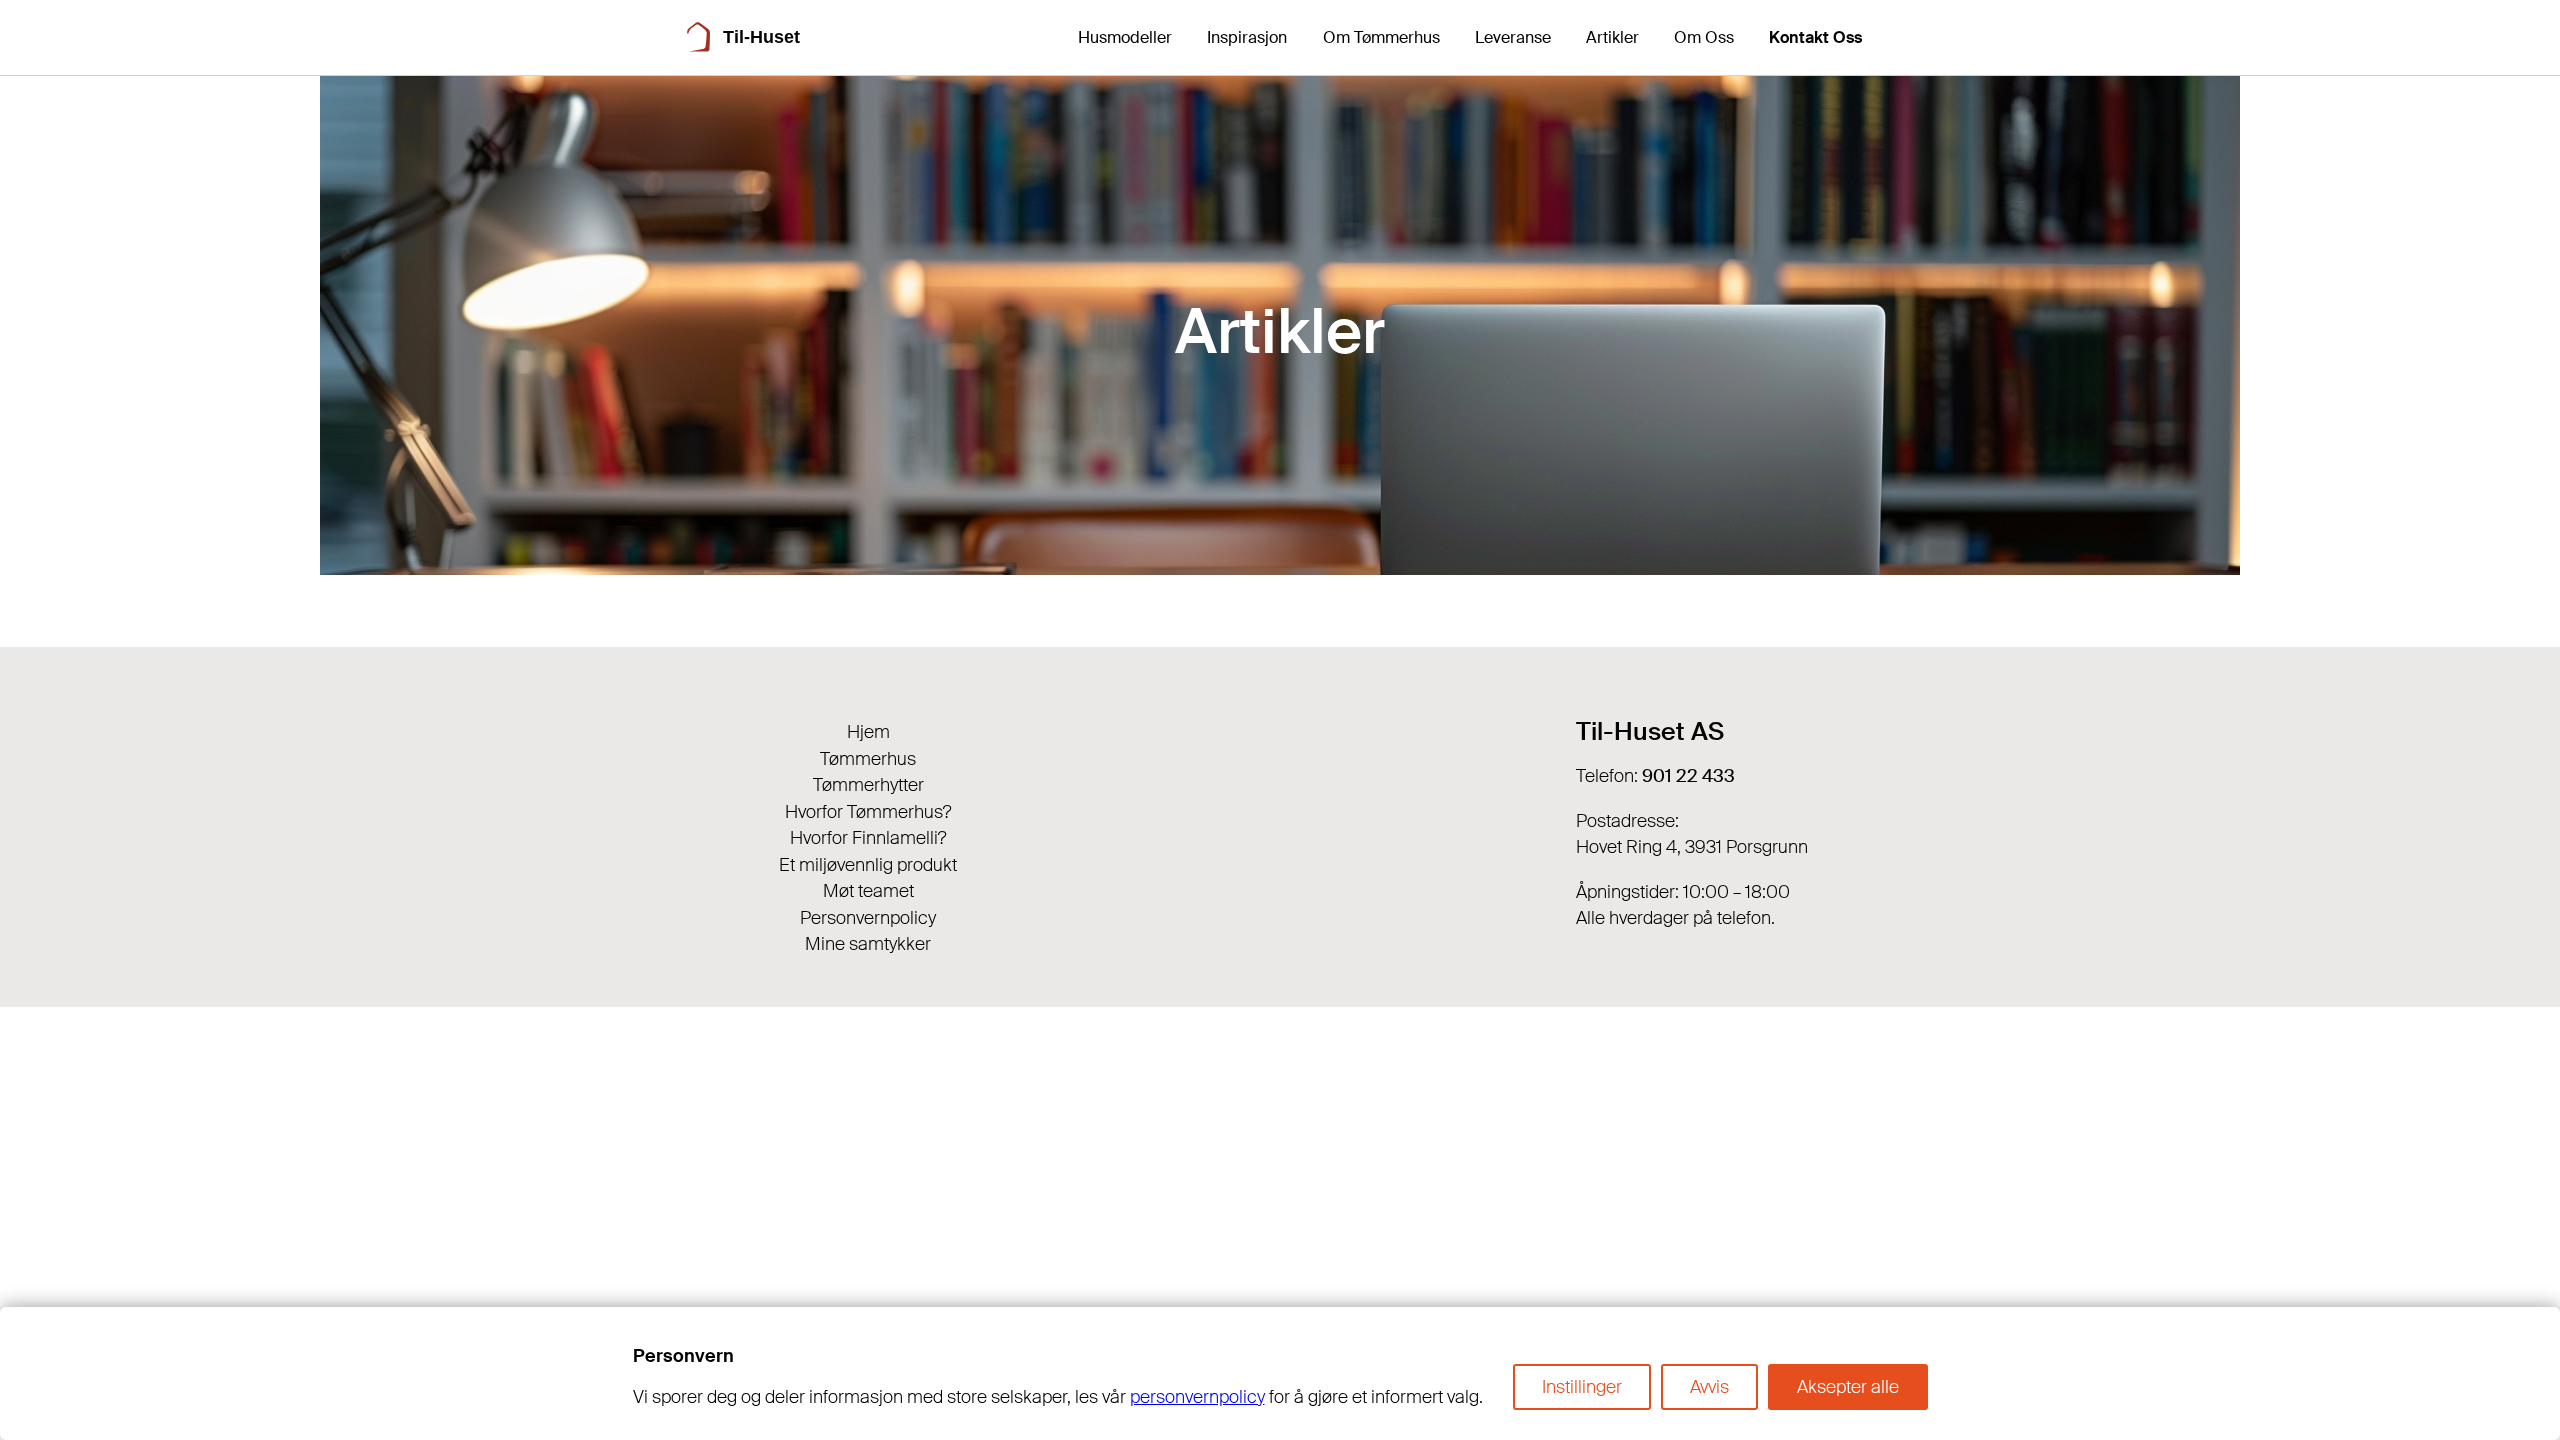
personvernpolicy (1197, 1397)
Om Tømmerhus (1381, 37)
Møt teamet (868, 891)
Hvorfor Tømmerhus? (868, 812)
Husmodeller (1125, 37)
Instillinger (1582, 1387)
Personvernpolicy (868, 918)
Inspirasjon (1247, 37)
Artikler (1612, 37)
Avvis (1709, 1387)
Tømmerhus (868, 759)
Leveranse (1513, 37)
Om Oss (1704, 37)
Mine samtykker (868, 944)
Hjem (868, 732)
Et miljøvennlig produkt (868, 865)
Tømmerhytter (868, 785)
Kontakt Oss (1815, 37)
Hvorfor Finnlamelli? (868, 838)
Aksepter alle (1848, 1387)
